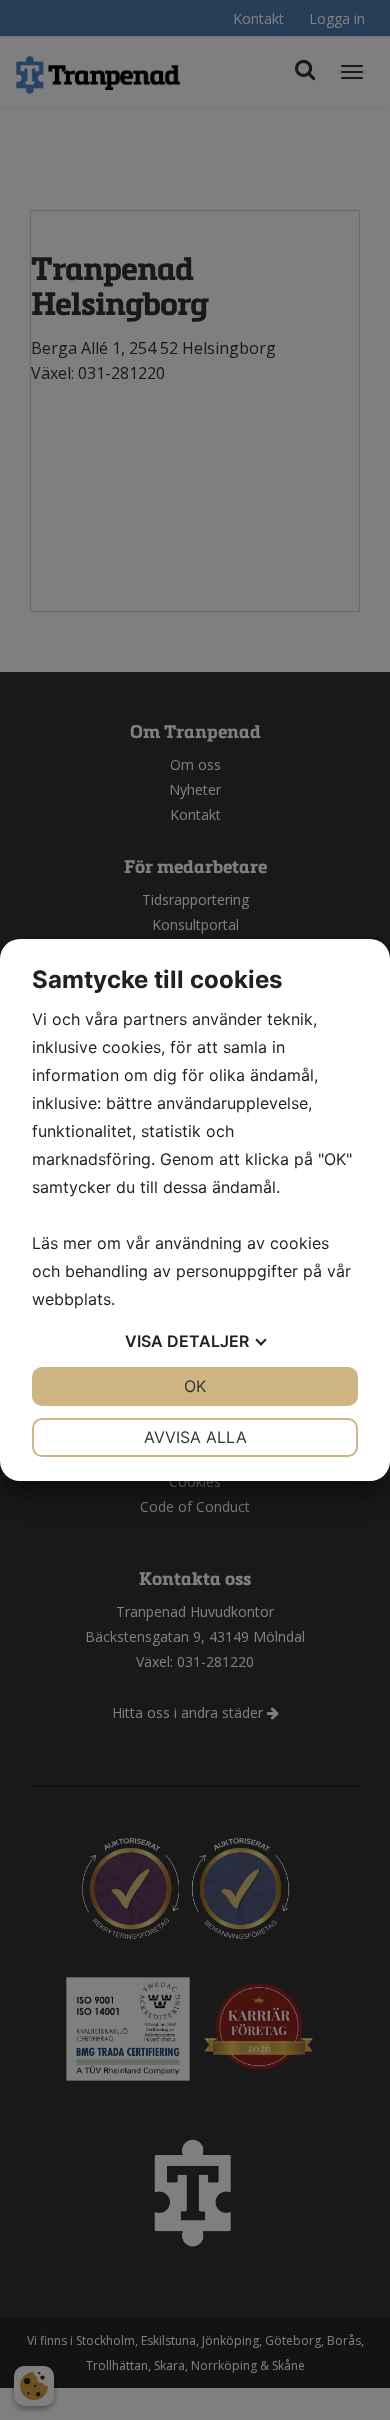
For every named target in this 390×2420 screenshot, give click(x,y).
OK (195, 1386)
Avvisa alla (195, 1437)
